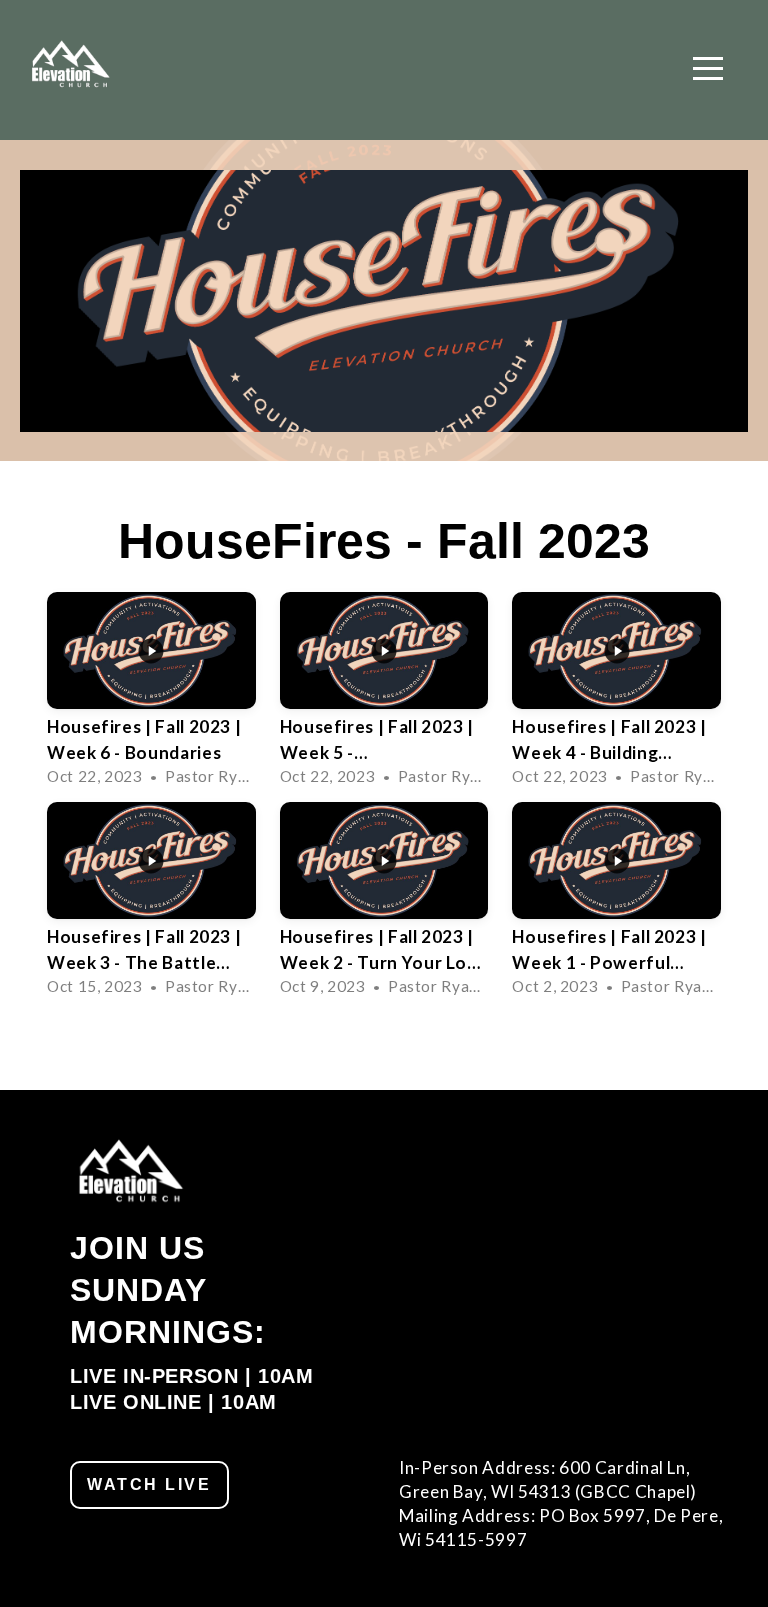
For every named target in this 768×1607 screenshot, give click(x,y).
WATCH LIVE (149, 1484)
